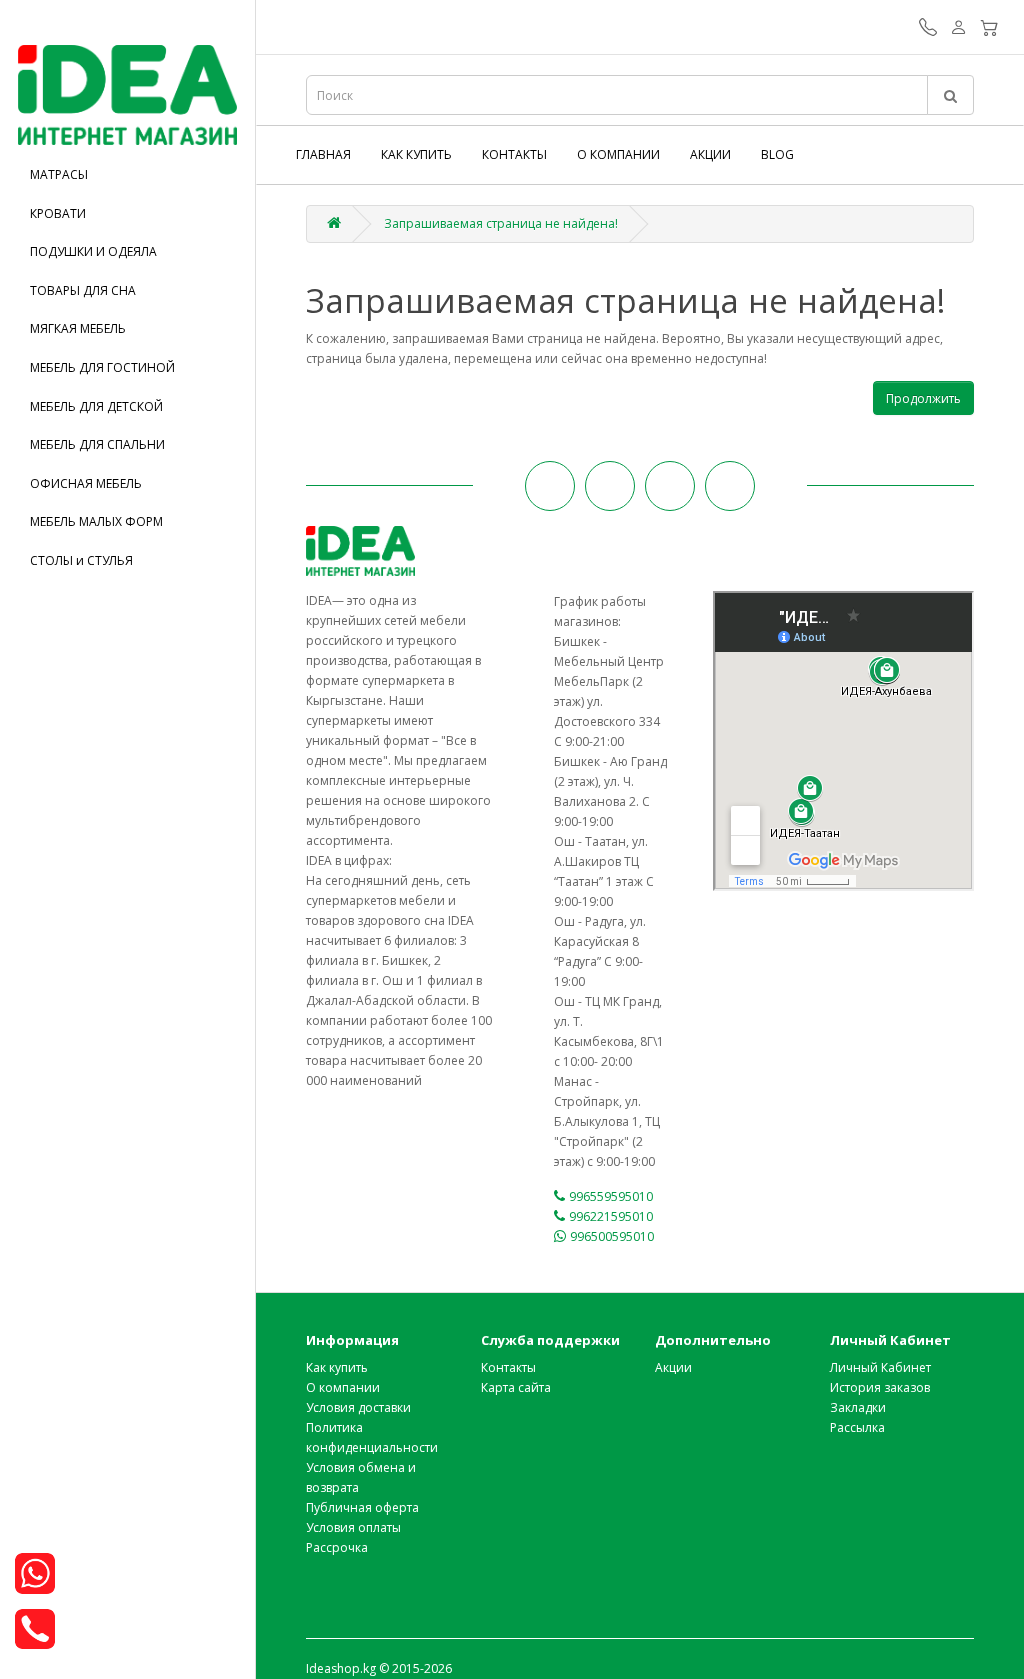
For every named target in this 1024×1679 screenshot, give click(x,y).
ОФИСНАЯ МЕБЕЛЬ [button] (86, 483)
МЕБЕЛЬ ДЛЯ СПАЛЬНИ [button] (97, 444)
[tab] (127, 174)
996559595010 (611, 1196)
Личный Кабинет (880, 1367)
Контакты (514, 154)
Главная (323, 154)
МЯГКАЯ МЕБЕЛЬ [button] (78, 328)
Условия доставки (358, 1407)
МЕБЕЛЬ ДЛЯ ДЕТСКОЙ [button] (96, 406)
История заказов (880, 1387)
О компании (618, 154)
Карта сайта (516, 1387)
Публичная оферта (362, 1507)
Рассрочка (337, 1547)
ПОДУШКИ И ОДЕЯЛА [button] (93, 251)
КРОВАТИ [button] (58, 213)
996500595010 (612, 1236)
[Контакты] (928, 29)
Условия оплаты (353, 1527)
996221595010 (611, 1216)
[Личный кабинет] (959, 29)
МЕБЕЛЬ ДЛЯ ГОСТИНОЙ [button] (102, 367)
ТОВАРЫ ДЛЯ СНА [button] (83, 290)
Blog (777, 154)
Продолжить (923, 398)
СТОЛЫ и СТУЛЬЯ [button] (81, 560)
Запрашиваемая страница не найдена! (501, 223)
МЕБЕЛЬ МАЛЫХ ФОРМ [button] (96, 521)
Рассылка (857, 1427)
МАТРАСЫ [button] (59, 174)
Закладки (858, 1407)
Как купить (416, 154)
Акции (710, 154)
